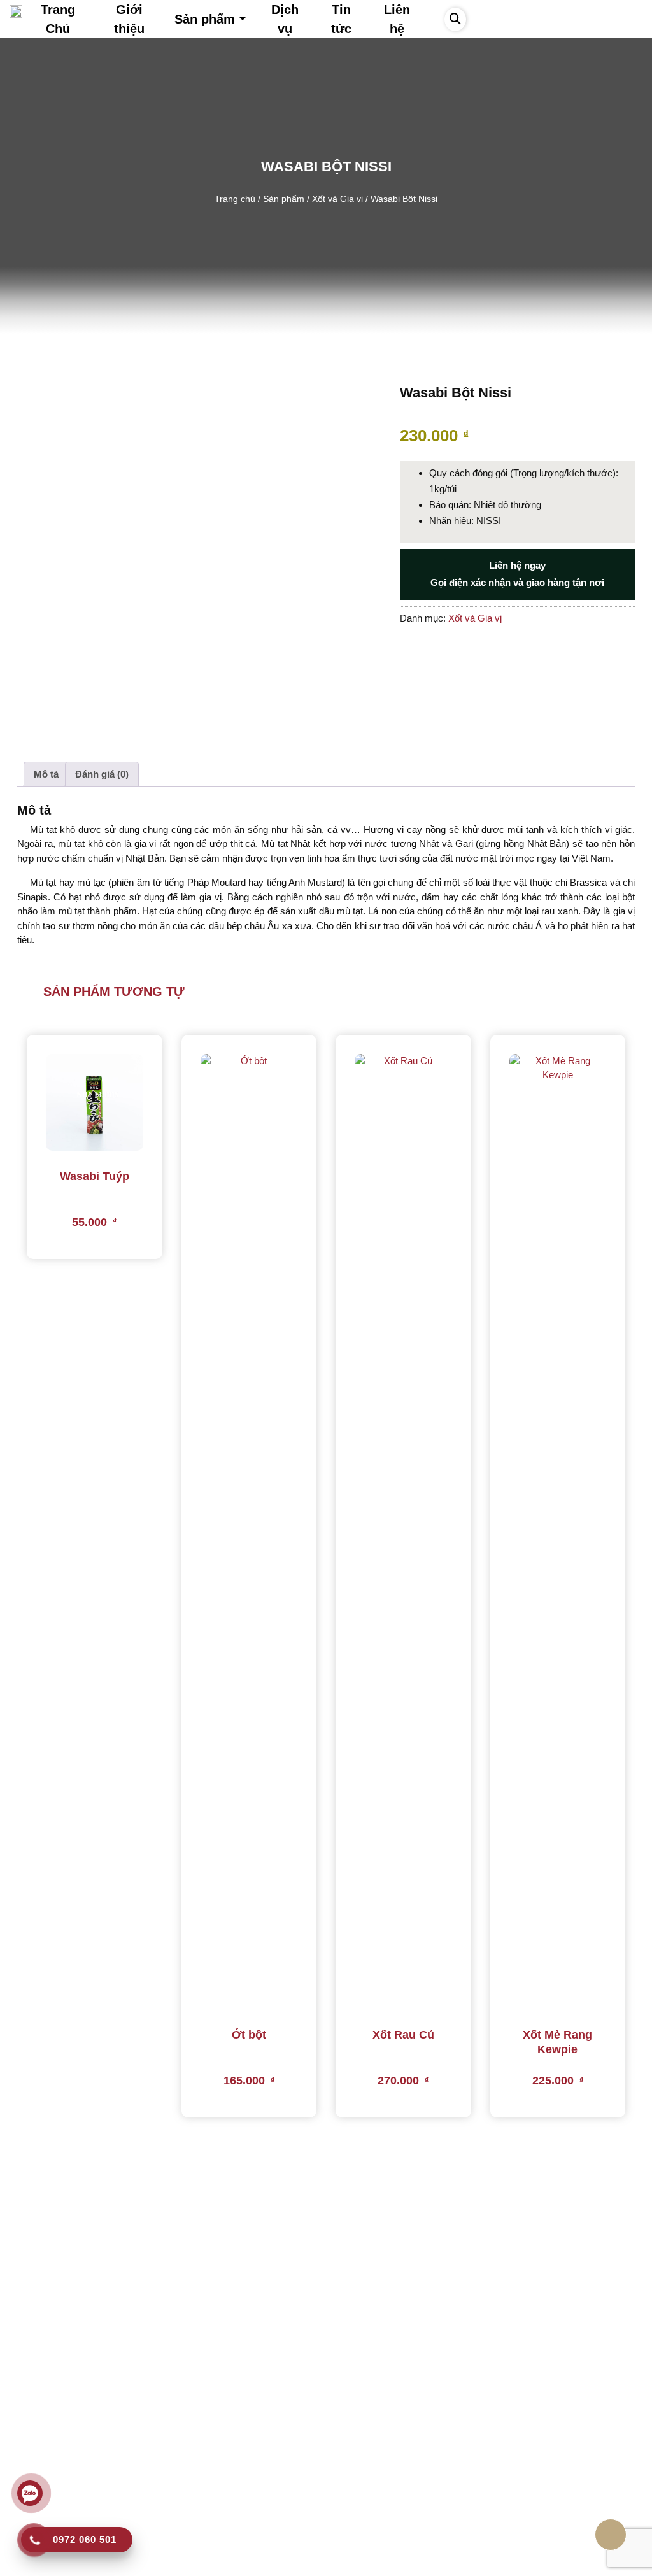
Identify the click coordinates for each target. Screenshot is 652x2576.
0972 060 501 (52, 2441)
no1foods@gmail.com (70, 2483)
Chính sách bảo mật (218, 2411)
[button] (455, 19)
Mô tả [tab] (46, 774)
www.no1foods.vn (61, 2504)
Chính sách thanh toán (223, 2504)
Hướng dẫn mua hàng (222, 2390)
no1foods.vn (262, 2563)
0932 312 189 (50, 2462)
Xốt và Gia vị (337, 199)
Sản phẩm (284, 199)
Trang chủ (235, 199)
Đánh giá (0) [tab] (102, 774)
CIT (441, 2563)
